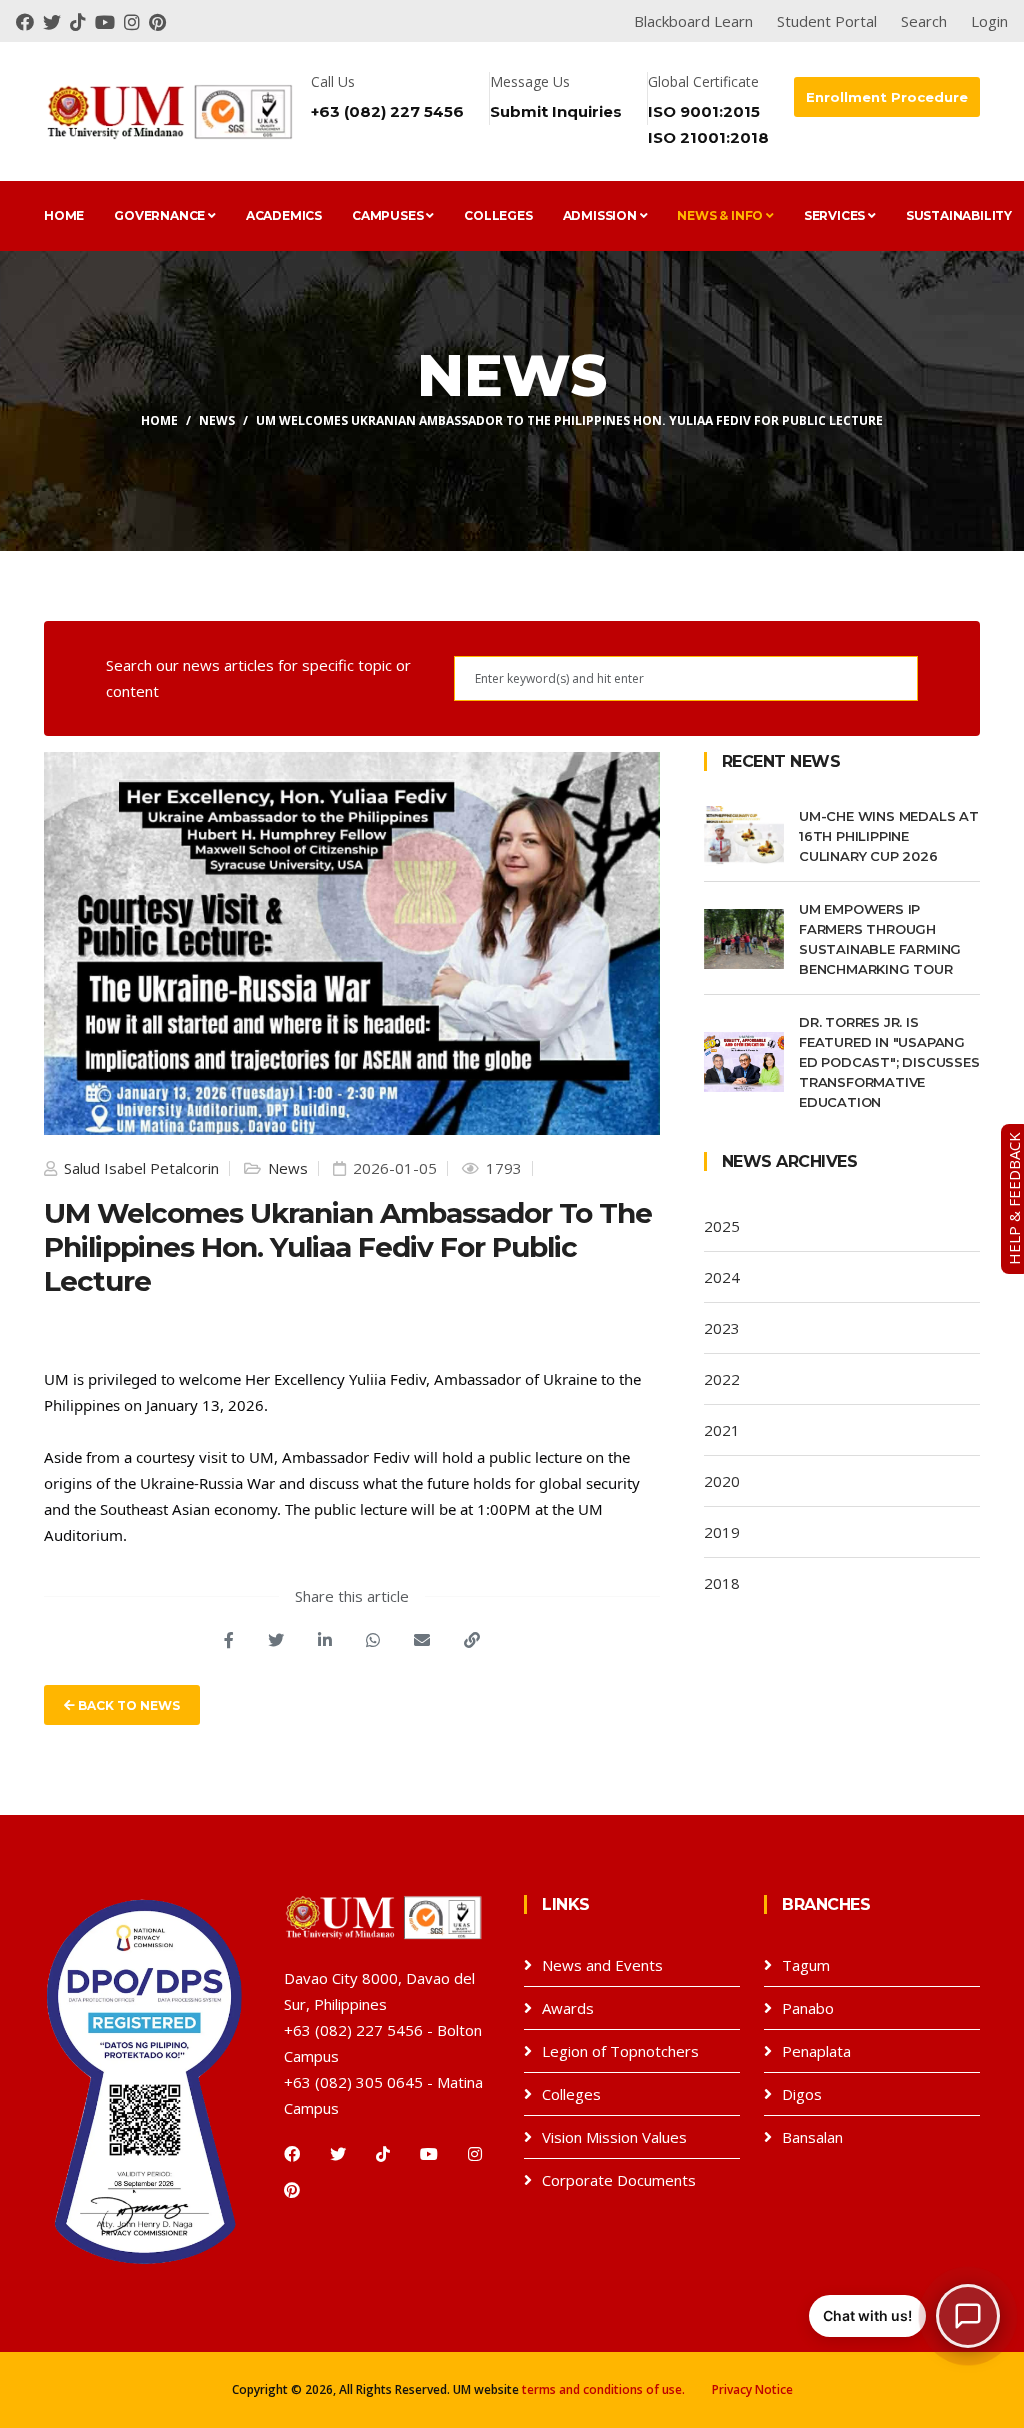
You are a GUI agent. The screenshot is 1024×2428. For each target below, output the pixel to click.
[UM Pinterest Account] (160, 21)
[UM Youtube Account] (109, 21)
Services (836, 215)
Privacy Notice (752, 2389)
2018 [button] (722, 1583)
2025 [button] (722, 1226)
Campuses (389, 215)
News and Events (602, 1965)
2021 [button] (722, 1430)
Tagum (806, 1965)
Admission (601, 215)
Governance (161, 215)
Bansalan (812, 2137)
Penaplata (816, 2051)
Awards (568, 2008)
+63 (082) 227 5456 (387, 111)
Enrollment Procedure (887, 97)
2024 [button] (722, 1277)
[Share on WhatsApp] (373, 1640)
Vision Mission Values (614, 2137)
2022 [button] (722, 1379)
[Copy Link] (472, 1640)
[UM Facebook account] (29, 21)
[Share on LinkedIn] (325, 1640)
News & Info (721, 215)
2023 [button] (722, 1328)
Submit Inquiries (556, 111)
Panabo (808, 2008)
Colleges (498, 215)
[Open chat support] (968, 2316)
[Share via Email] (422, 1640)
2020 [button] (722, 1481)
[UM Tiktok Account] (82, 21)
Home (64, 215)
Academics (284, 215)
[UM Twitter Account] (56, 21)
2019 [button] (722, 1532)
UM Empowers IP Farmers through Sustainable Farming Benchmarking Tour (880, 939)
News (217, 420)
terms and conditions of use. (603, 2389)
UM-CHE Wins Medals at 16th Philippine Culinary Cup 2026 (889, 836)
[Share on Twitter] (276, 1640)
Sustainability (959, 215)
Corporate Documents (619, 2180)
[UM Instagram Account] (136, 21)
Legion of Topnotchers (620, 2051)
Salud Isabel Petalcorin (139, 1168)
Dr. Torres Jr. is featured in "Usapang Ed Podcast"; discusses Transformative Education (889, 1062)
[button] (904, 2316)
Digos (802, 2094)
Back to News (127, 1705)
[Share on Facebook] (229, 1640)
